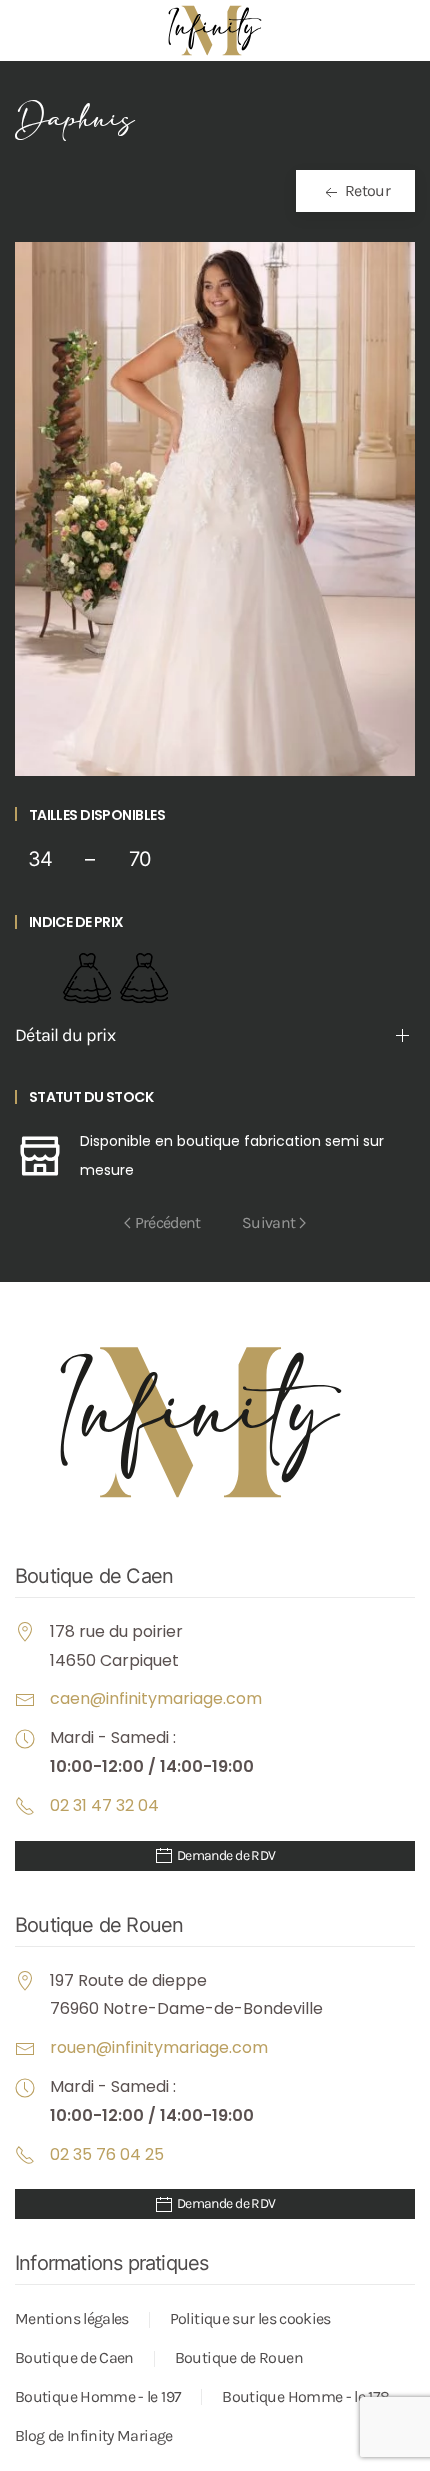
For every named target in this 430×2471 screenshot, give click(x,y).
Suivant (269, 1222)
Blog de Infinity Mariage (94, 2435)
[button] (215, 507)
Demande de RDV (225, 1855)
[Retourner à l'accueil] (215, 30)
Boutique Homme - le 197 (98, 2396)
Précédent (168, 1222)
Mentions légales (72, 2318)
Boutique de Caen (74, 2357)
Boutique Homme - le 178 (305, 2396)
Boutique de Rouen (239, 2357)
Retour (365, 190)
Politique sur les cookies (250, 2318)
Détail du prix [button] (65, 1035)
